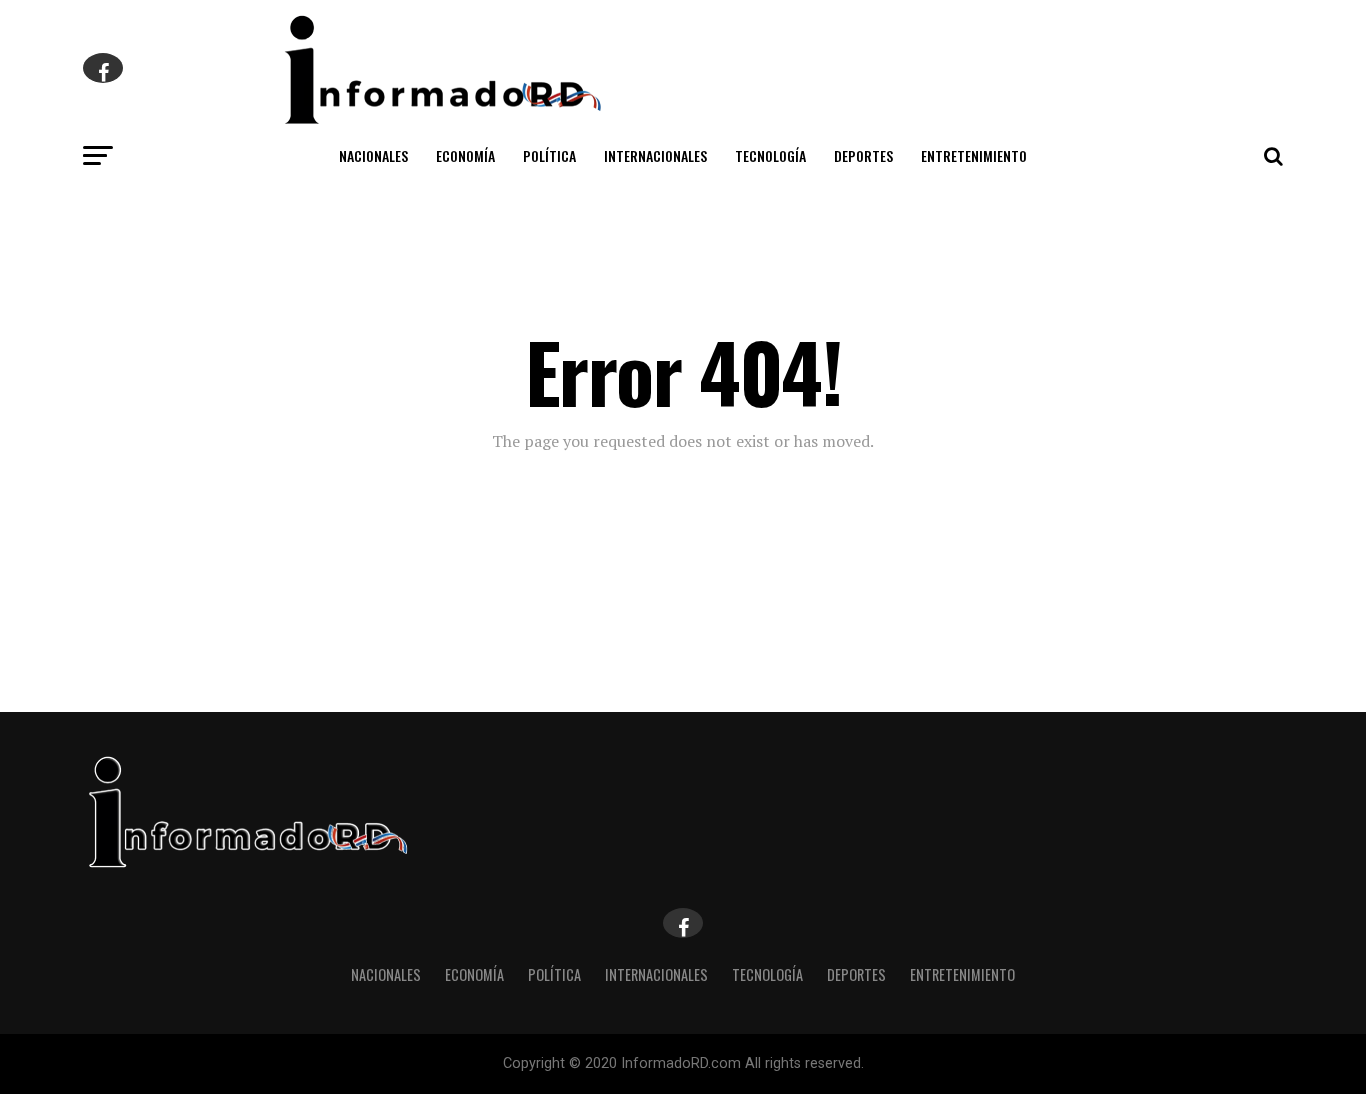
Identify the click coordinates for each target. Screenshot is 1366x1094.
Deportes (863, 155)
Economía (465, 155)
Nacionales (373, 155)
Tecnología (770, 155)
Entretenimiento (974, 155)
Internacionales (655, 155)
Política (549, 155)
